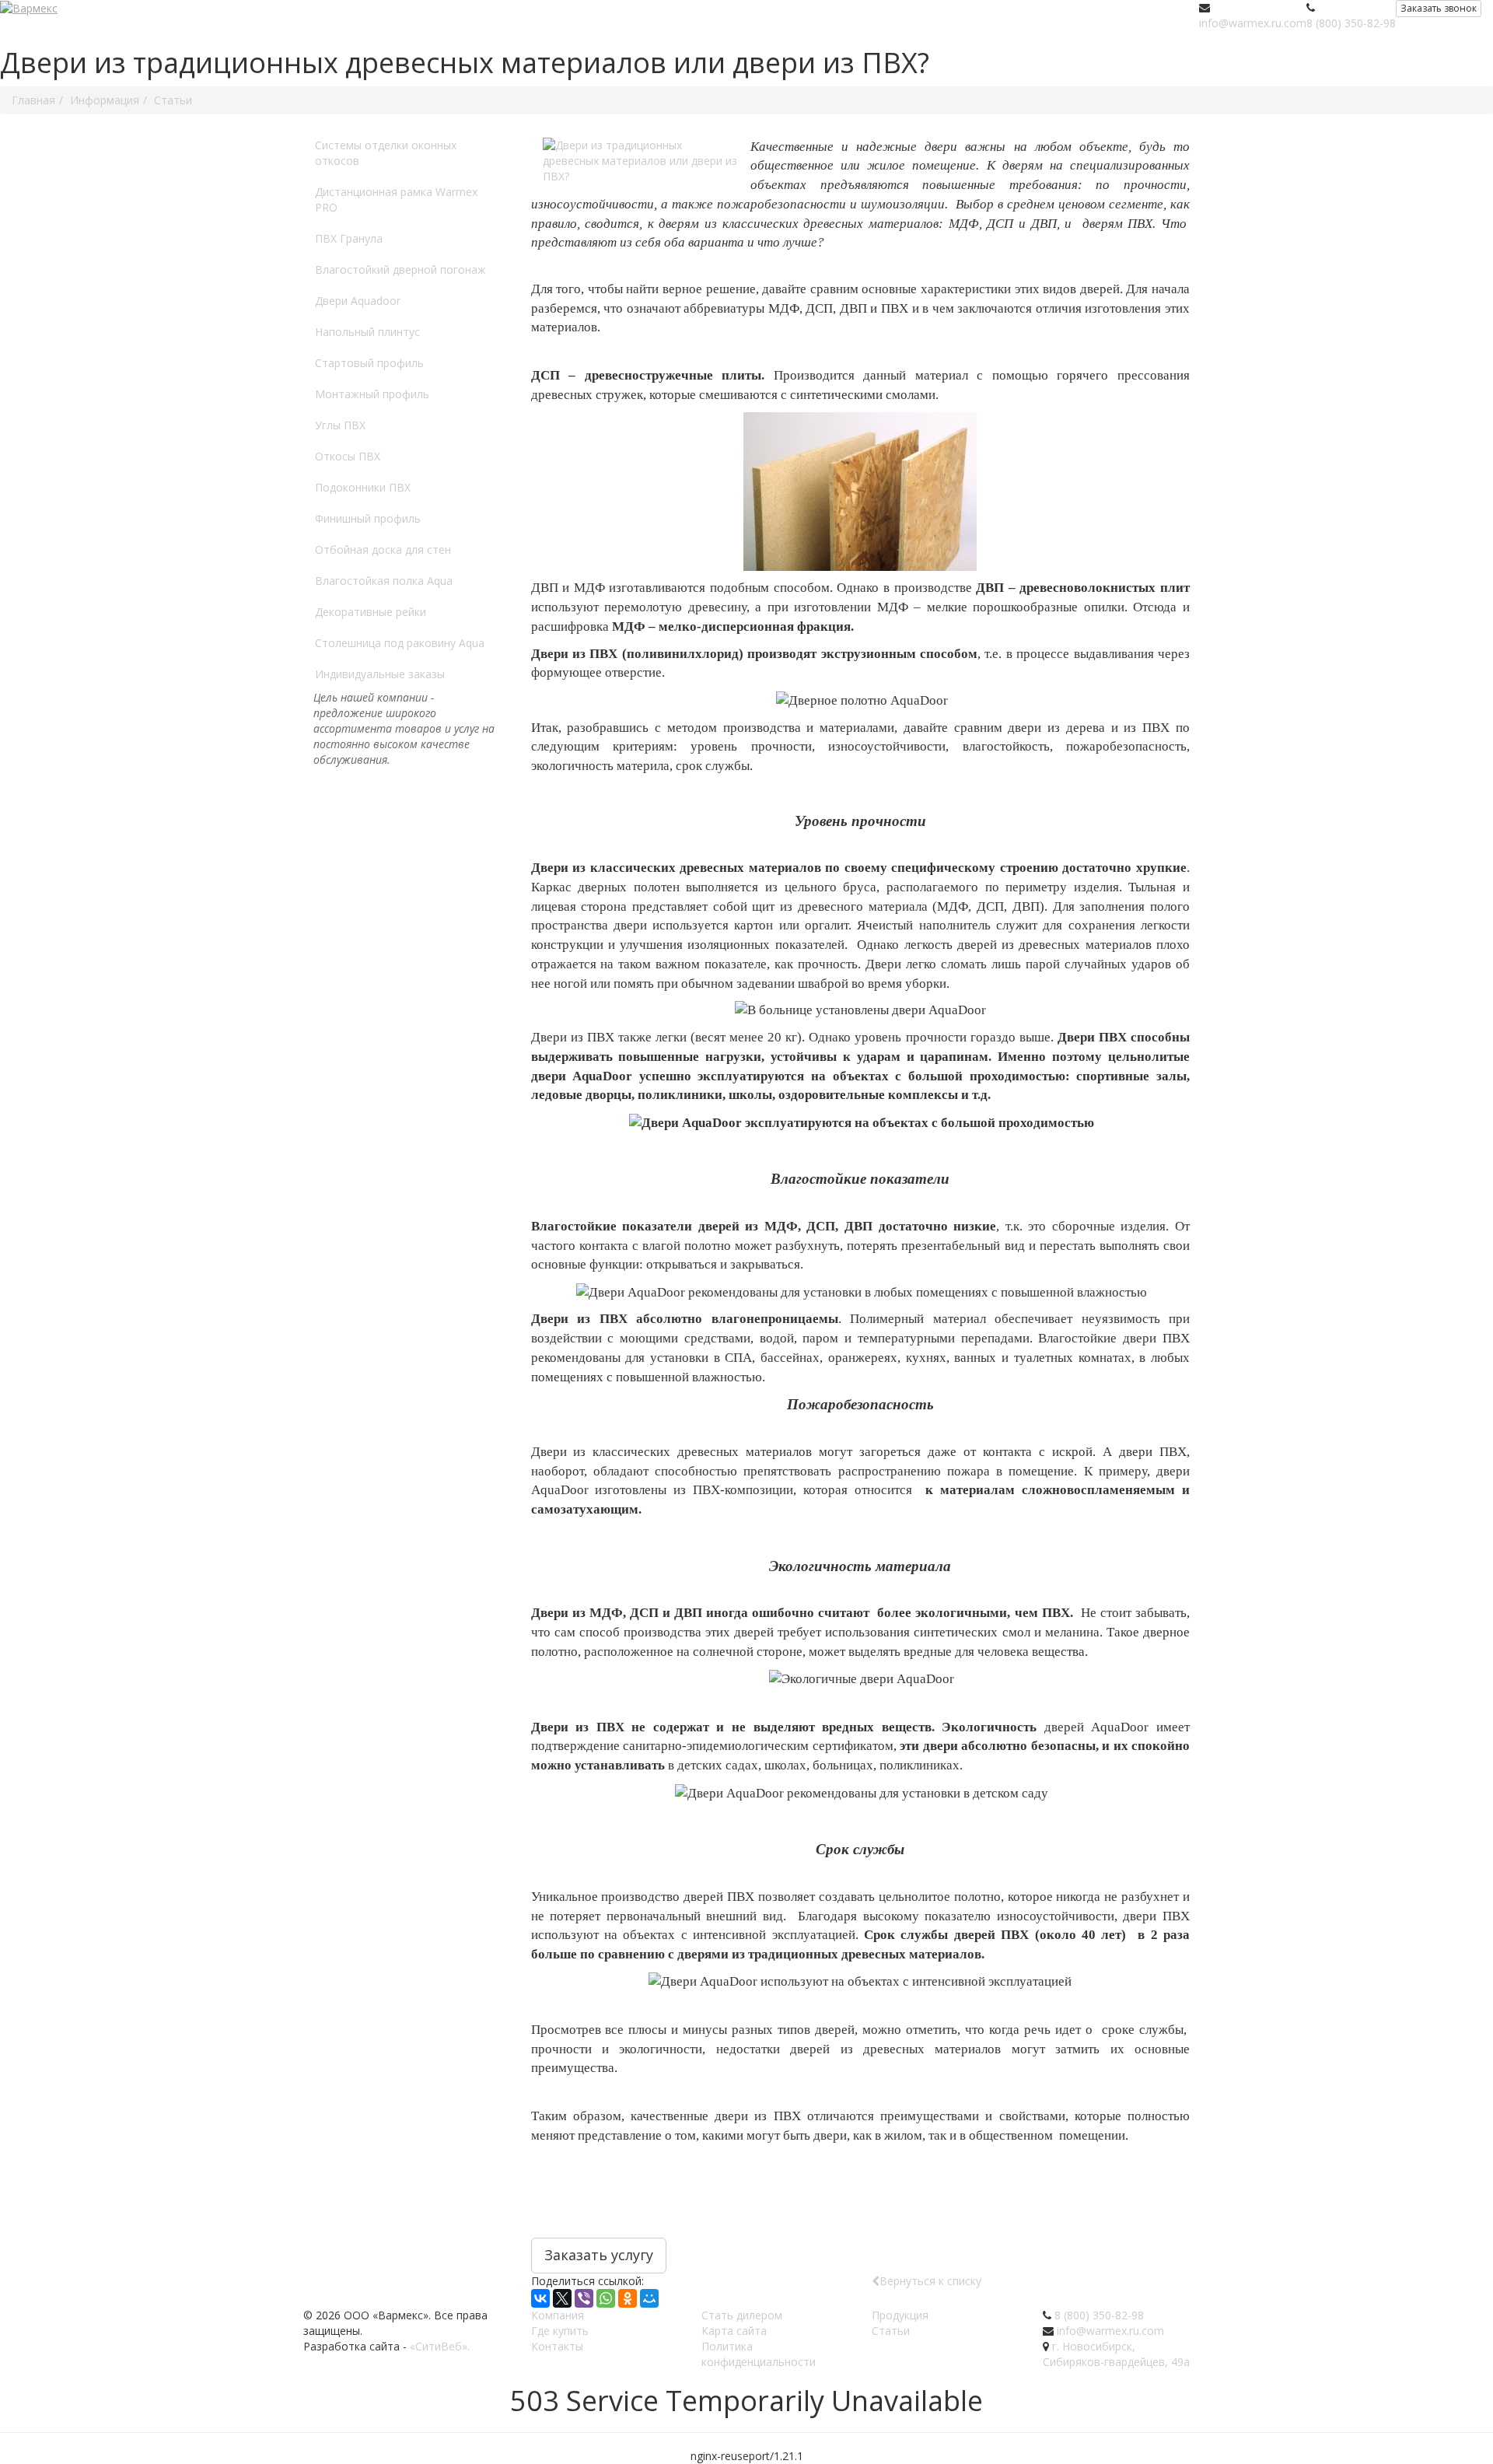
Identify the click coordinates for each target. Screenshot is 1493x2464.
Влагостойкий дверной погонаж (400, 269)
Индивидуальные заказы (380, 674)
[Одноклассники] (628, 2298)
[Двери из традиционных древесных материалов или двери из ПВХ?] (641, 161)
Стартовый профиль (369, 363)
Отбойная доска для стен (383, 549)
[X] (562, 2298)
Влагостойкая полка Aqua (384, 581)
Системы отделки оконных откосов (386, 153)
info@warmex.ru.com (1253, 23)
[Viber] (584, 2298)
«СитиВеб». (440, 2346)
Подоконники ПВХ (363, 487)
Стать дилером (742, 2315)
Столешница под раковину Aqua (400, 643)
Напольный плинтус (367, 332)
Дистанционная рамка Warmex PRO (396, 199)
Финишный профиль (368, 518)
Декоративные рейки (371, 612)
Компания (558, 2315)
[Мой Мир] (649, 2298)
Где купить (560, 2331)
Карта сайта (734, 2331)
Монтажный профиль (372, 394)
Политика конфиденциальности (759, 2354)
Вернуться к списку (930, 2281)
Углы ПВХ (340, 425)
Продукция (900, 2315)
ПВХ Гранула (349, 238)
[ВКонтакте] (540, 2298)
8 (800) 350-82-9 (1348, 23)
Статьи (891, 2331)
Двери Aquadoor (358, 301)
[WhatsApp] (606, 2298)
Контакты (557, 2346)
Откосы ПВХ (348, 456)
